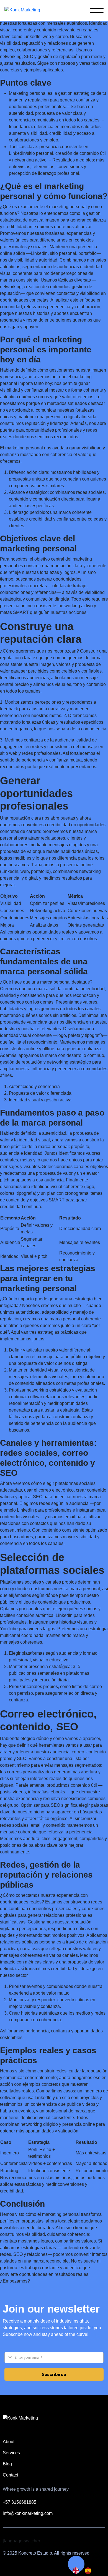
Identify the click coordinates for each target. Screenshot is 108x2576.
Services (11, 2453)
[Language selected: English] (85, 2571)
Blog (7, 2464)
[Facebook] (77, 2541)
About (9, 2442)
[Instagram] (64, 2541)
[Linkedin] (52, 2541)
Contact (10, 2475)
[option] (89, 2571)
